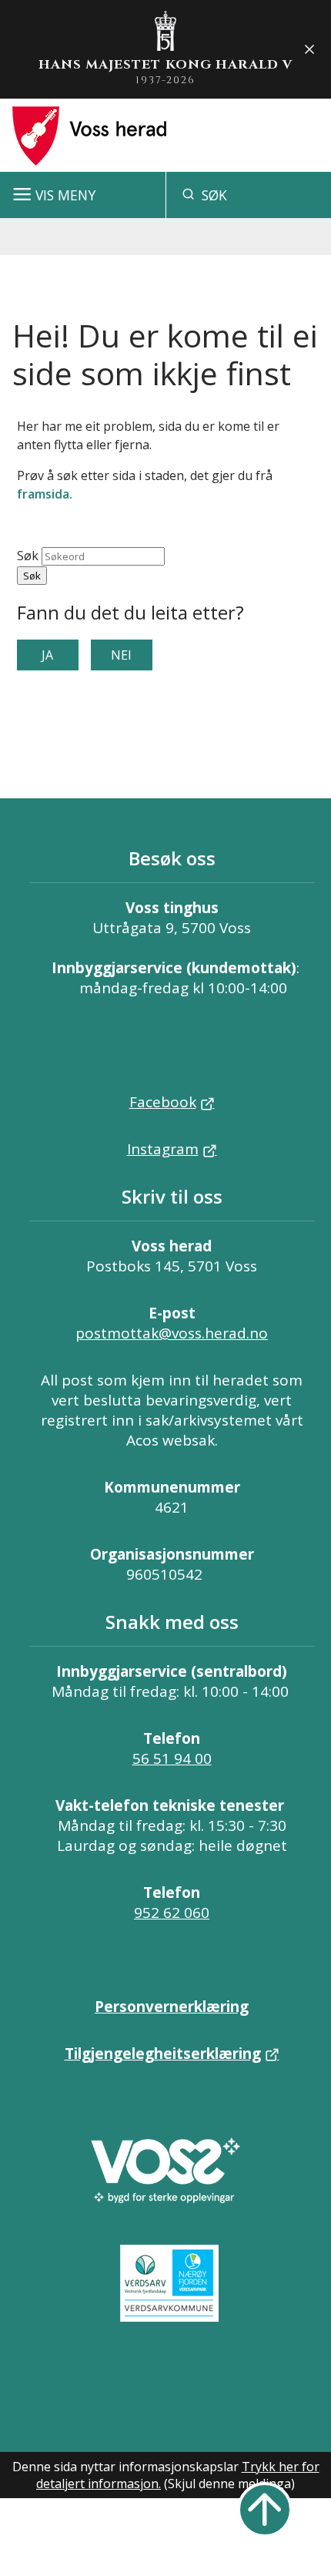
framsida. (45, 494)
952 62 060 (172, 1913)
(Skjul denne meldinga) (229, 2484)
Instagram (163, 1149)
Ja (47, 655)
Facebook (163, 1102)
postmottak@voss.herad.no (172, 1333)
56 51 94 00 (172, 1758)
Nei (121, 655)
